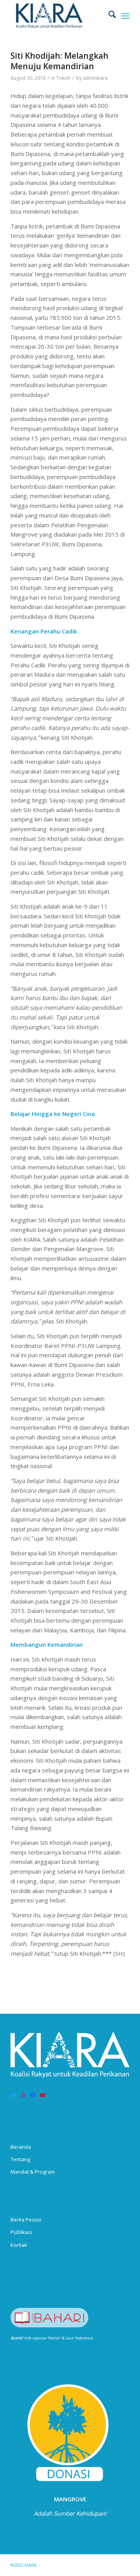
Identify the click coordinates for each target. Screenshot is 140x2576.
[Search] (108, 16)
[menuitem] (108, 16)
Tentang (20, 2159)
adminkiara (95, 78)
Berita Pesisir (26, 2220)
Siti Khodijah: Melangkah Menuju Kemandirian (59, 61)
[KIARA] (58, 16)
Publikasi (21, 2232)
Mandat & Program (33, 2172)
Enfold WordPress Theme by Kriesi (78, 2565)
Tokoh (63, 78)
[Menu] (125, 16)
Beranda (21, 2147)
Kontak (19, 2245)
